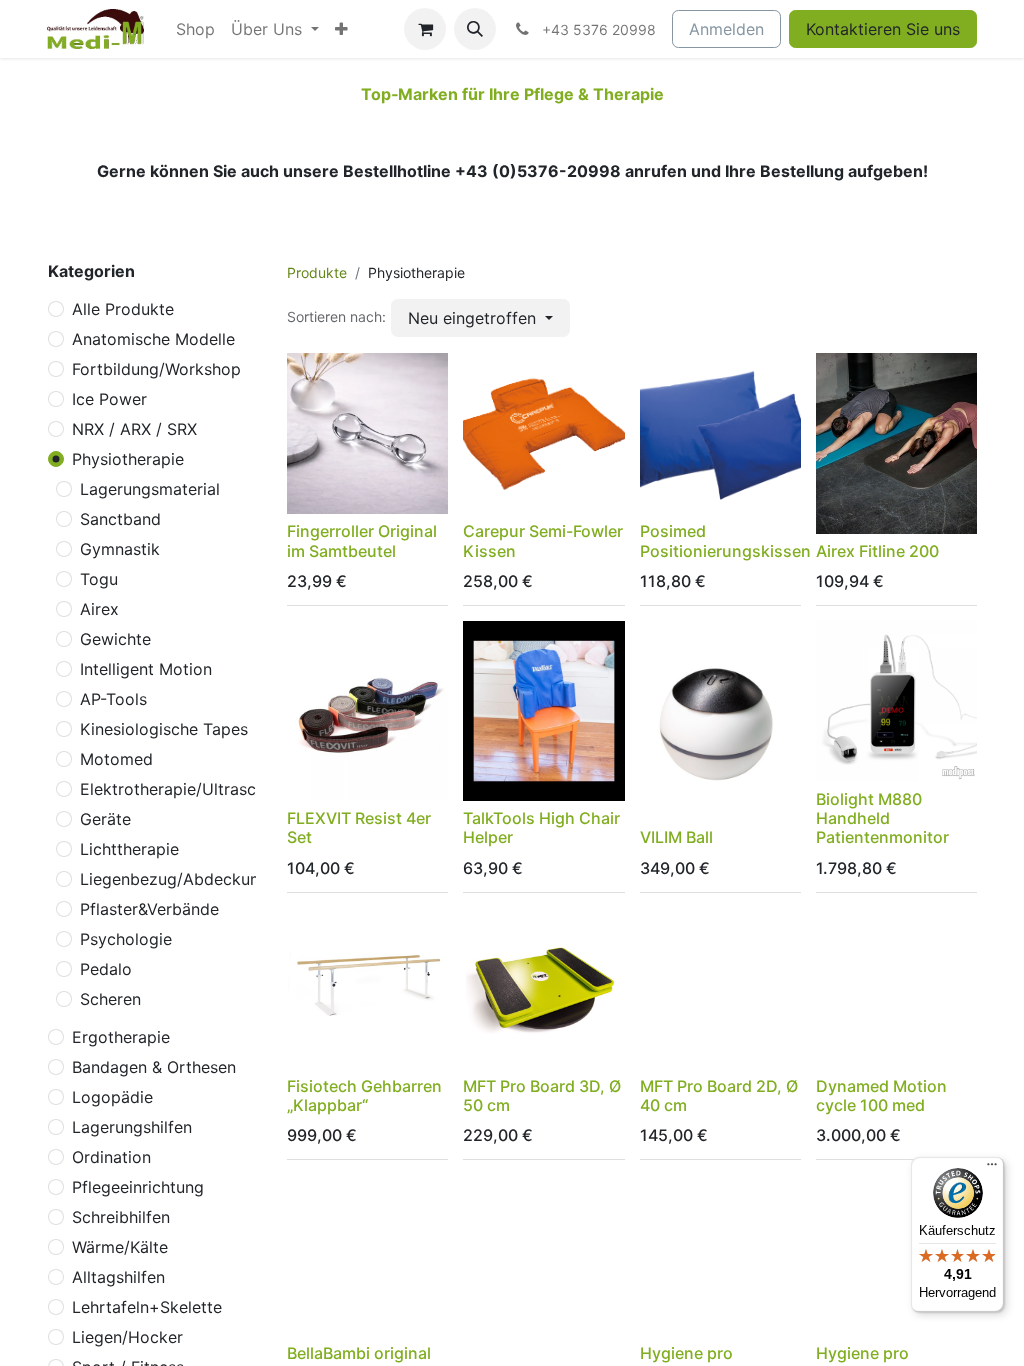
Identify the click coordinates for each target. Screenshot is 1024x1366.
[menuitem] (195, 29)
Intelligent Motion (146, 669)
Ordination (111, 1157)
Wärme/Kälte (120, 1247)
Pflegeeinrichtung (138, 1187)
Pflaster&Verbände (149, 909)
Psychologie (126, 939)
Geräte (105, 819)
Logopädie (112, 1097)
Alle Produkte (123, 309)
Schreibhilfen (121, 1217)
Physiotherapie (128, 459)
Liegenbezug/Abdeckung (174, 879)
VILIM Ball (676, 837)
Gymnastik (120, 549)
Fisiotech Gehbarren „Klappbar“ (364, 1095)
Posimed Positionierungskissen (725, 540)
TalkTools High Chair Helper (541, 827)
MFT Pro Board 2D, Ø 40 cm (719, 1095)
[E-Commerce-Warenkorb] (425, 29)
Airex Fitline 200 (877, 551)
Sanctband (120, 519)
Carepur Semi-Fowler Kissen (543, 540)
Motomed (116, 759)
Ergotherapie (121, 1037)
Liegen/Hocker (127, 1337)
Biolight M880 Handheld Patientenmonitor (882, 818)
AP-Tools (113, 699)
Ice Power (109, 399)
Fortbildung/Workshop (156, 369)
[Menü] (992, 1169)
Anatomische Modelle (153, 339)
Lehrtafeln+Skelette (147, 1307)
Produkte (317, 272)
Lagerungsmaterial (150, 489)
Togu (99, 579)
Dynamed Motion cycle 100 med (881, 1095)
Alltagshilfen (118, 1277)
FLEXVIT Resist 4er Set (359, 827)
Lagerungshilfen (132, 1127)
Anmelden (726, 29)
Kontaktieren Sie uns (883, 29)
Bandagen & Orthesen (154, 1067)
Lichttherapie (129, 849)
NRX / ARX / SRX (134, 429)
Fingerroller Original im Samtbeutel (362, 540)
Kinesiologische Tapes (164, 729)
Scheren (110, 999)
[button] (475, 29)
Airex (99, 609)
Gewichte (115, 639)
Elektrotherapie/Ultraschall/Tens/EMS (221, 789)
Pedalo (106, 969)
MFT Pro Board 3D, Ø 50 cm (542, 1095)
